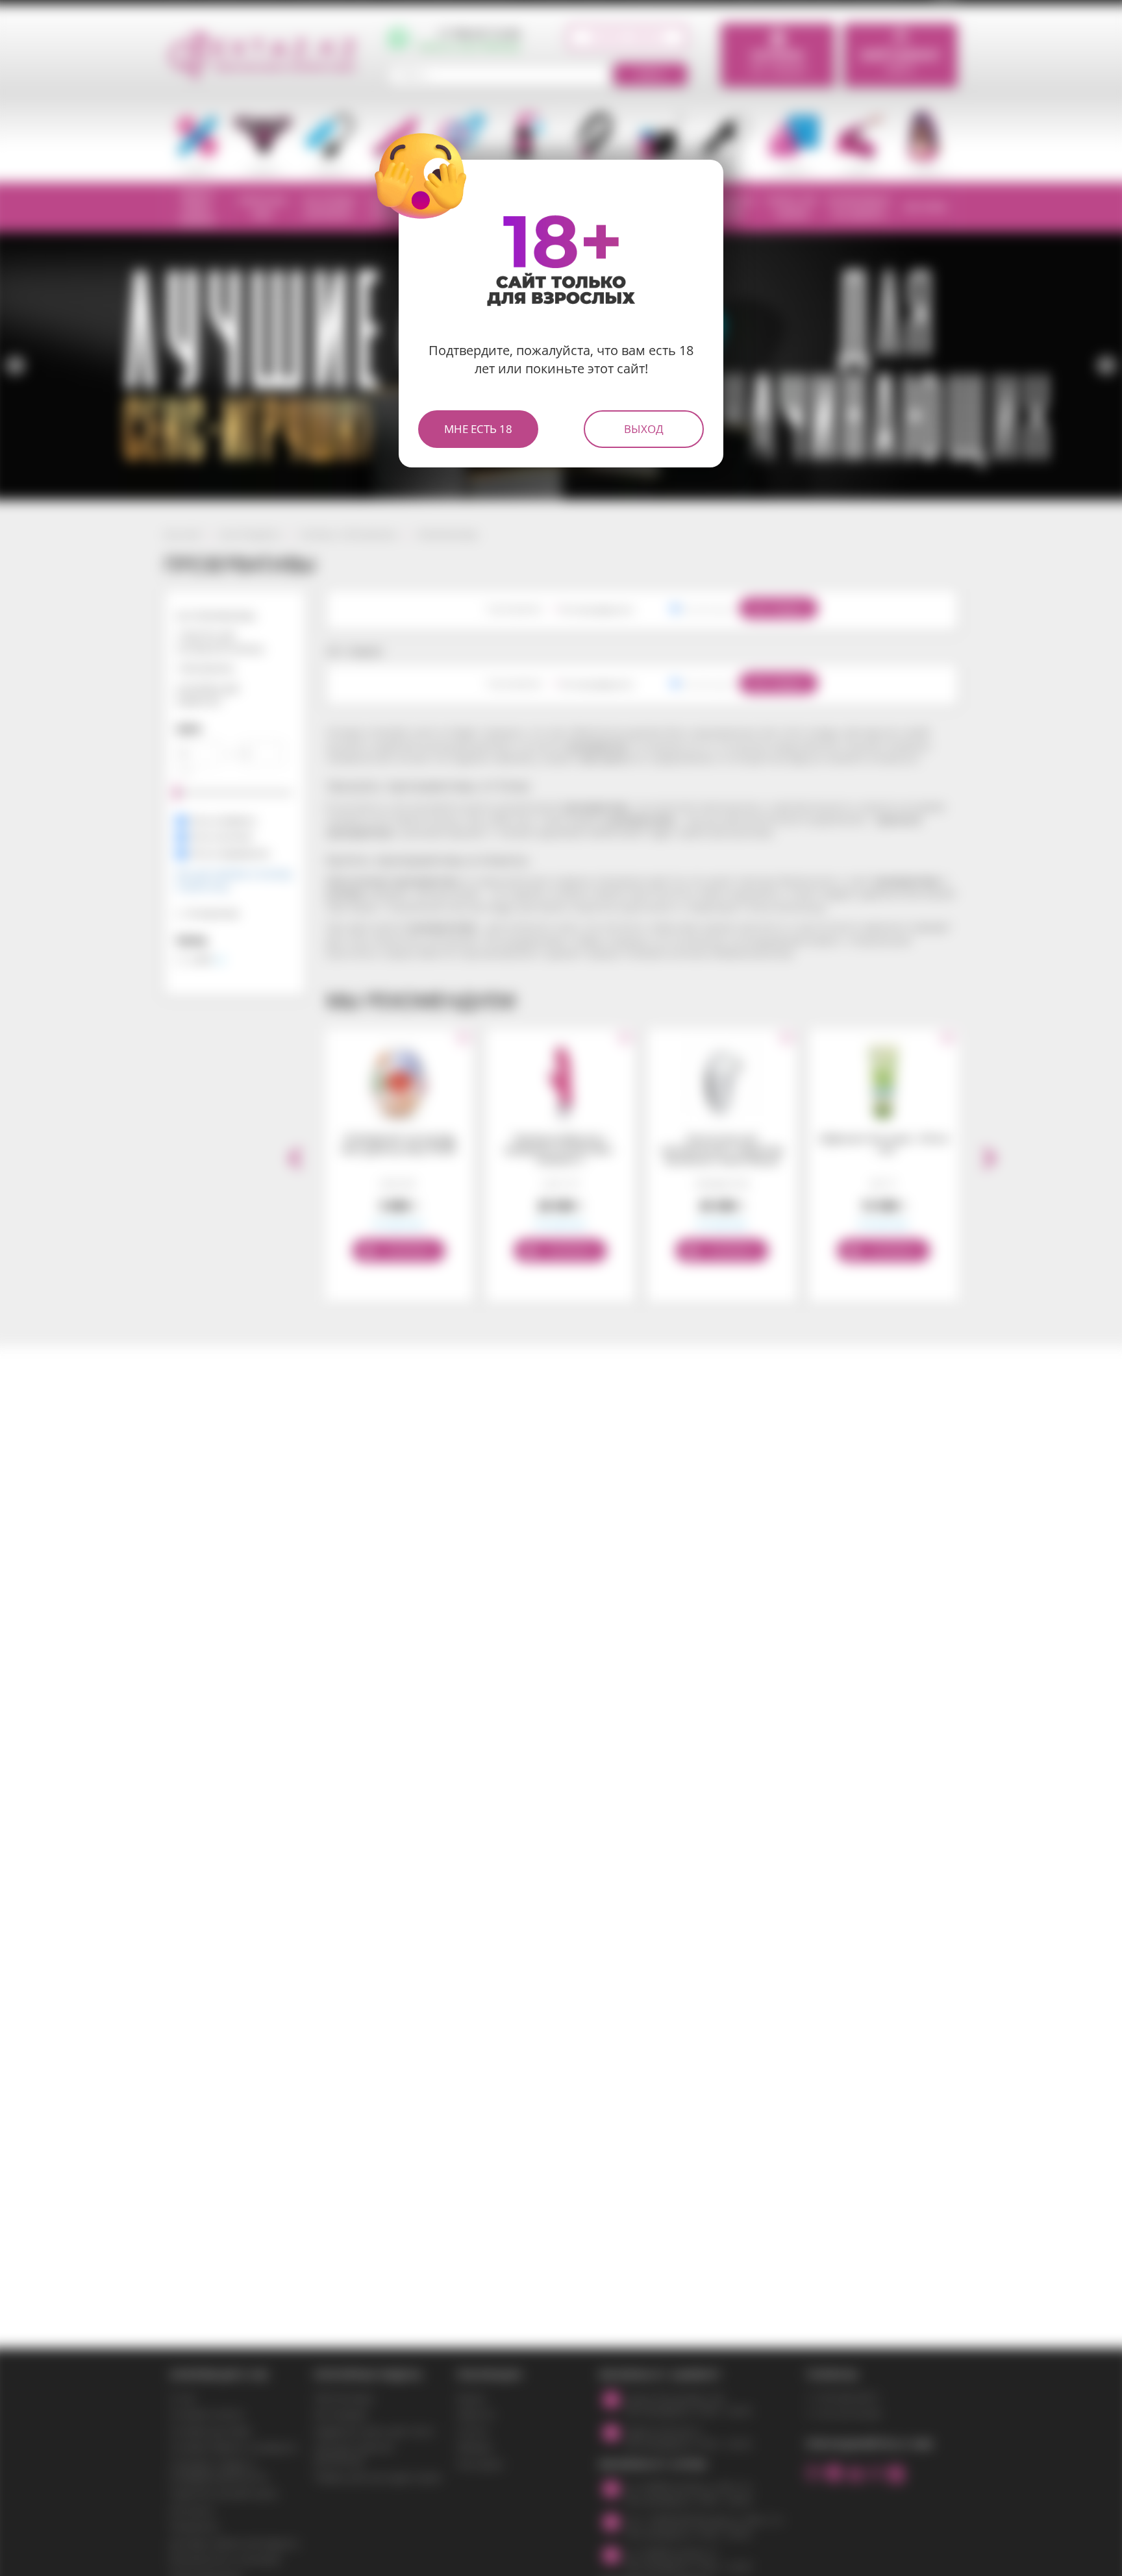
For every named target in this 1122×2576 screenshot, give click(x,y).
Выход (644, 429)
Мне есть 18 (478, 429)
